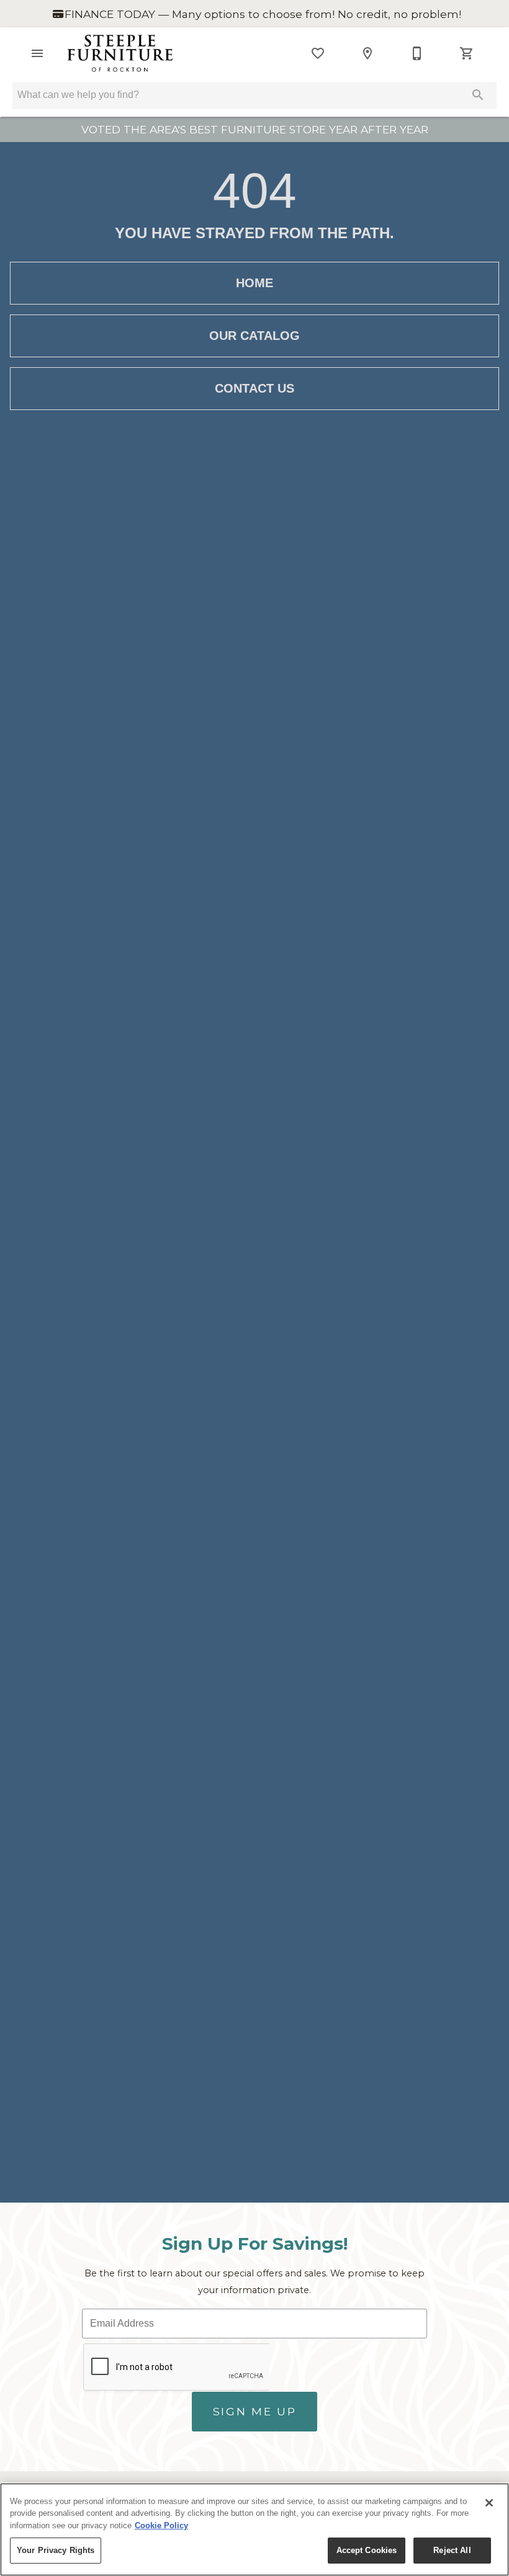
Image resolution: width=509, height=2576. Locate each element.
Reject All (452, 2550)
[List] (318, 53)
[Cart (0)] (467, 53)
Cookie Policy (161, 2525)
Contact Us (254, 388)
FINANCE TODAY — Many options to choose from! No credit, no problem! (261, 14)
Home (254, 283)
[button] (37, 53)
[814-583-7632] (417, 53)
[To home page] (120, 53)
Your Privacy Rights (56, 2550)
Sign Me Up (254, 2411)
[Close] (489, 2503)
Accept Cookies (367, 2550)
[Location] (367, 53)
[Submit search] (478, 95)
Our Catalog (254, 336)
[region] (254, 2529)
